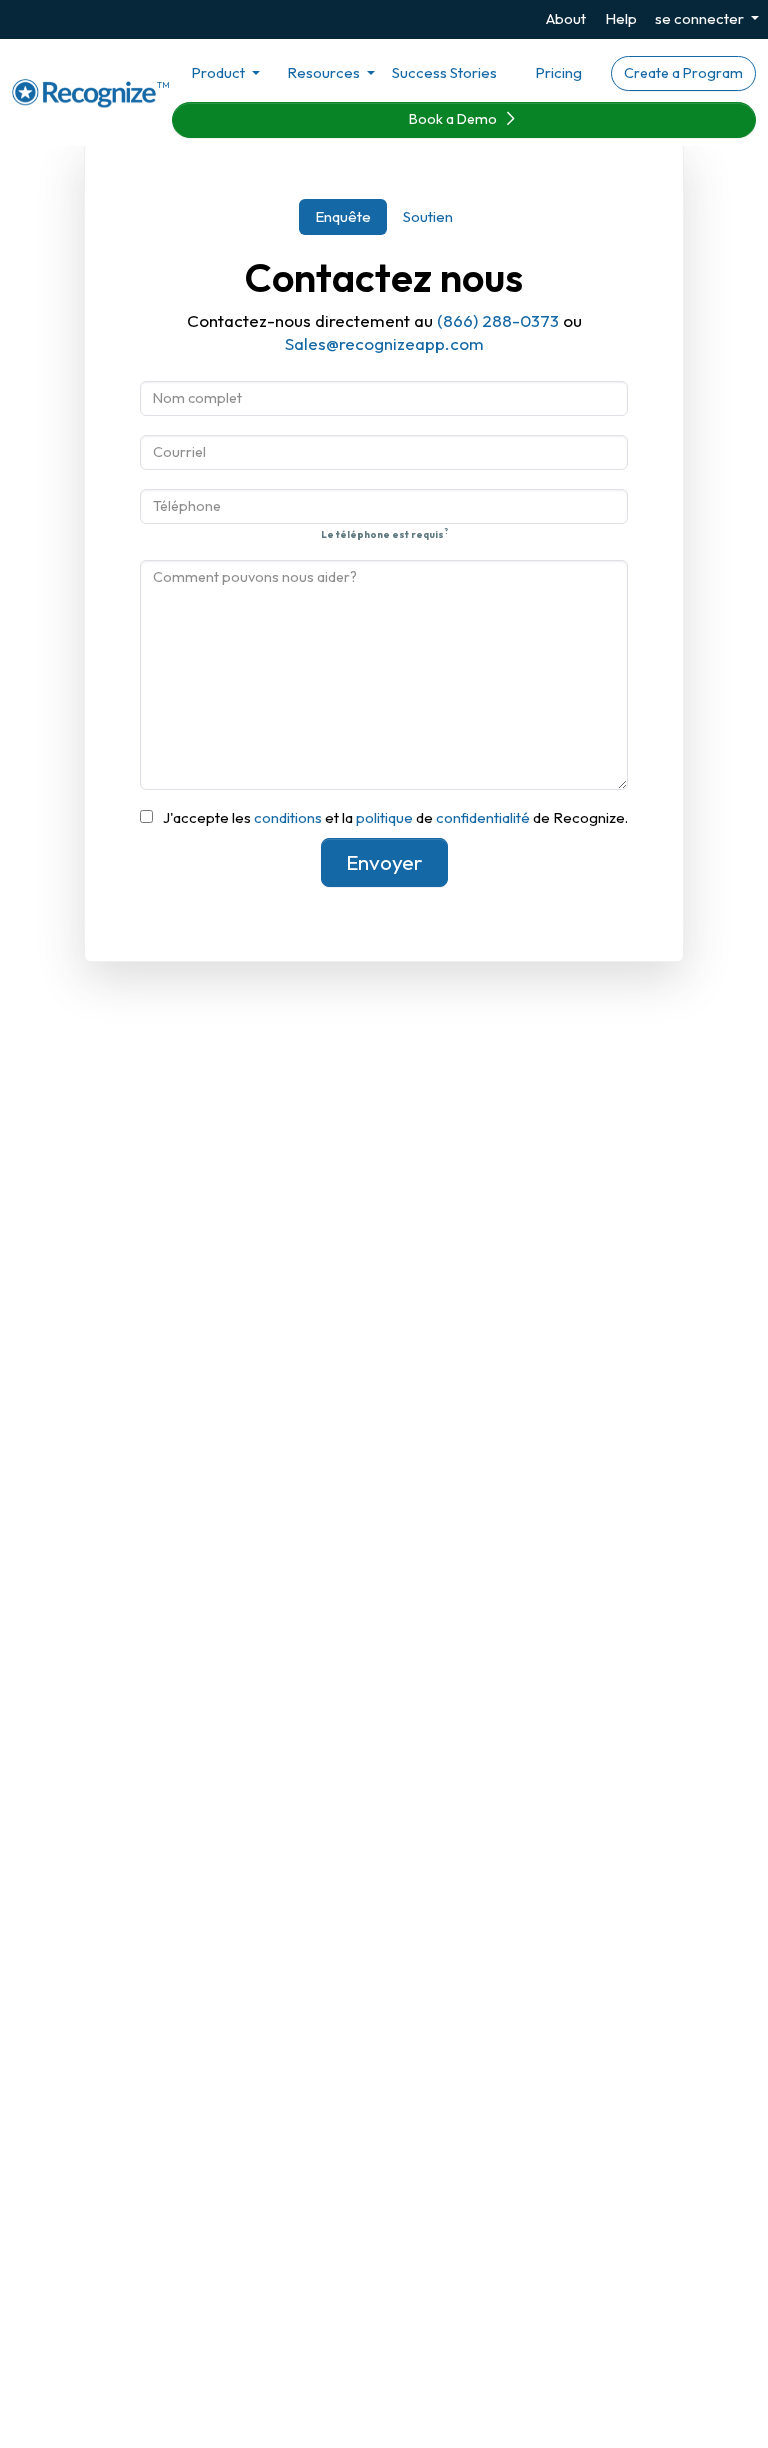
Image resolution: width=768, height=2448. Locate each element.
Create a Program (683, 73)
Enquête (343, 216)
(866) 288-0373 (498, 320)
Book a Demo (454, 119)
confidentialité (483, 817)
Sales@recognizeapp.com (384, 343)
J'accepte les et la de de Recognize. (395, 817)
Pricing (558, 72)
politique (384, 817)
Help (621, 18)
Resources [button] (325, 72)
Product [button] (219, 72)
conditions (288, 817)
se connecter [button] (701, 18)
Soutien (428, 216)
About (566, 18)
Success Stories (444, 72)
